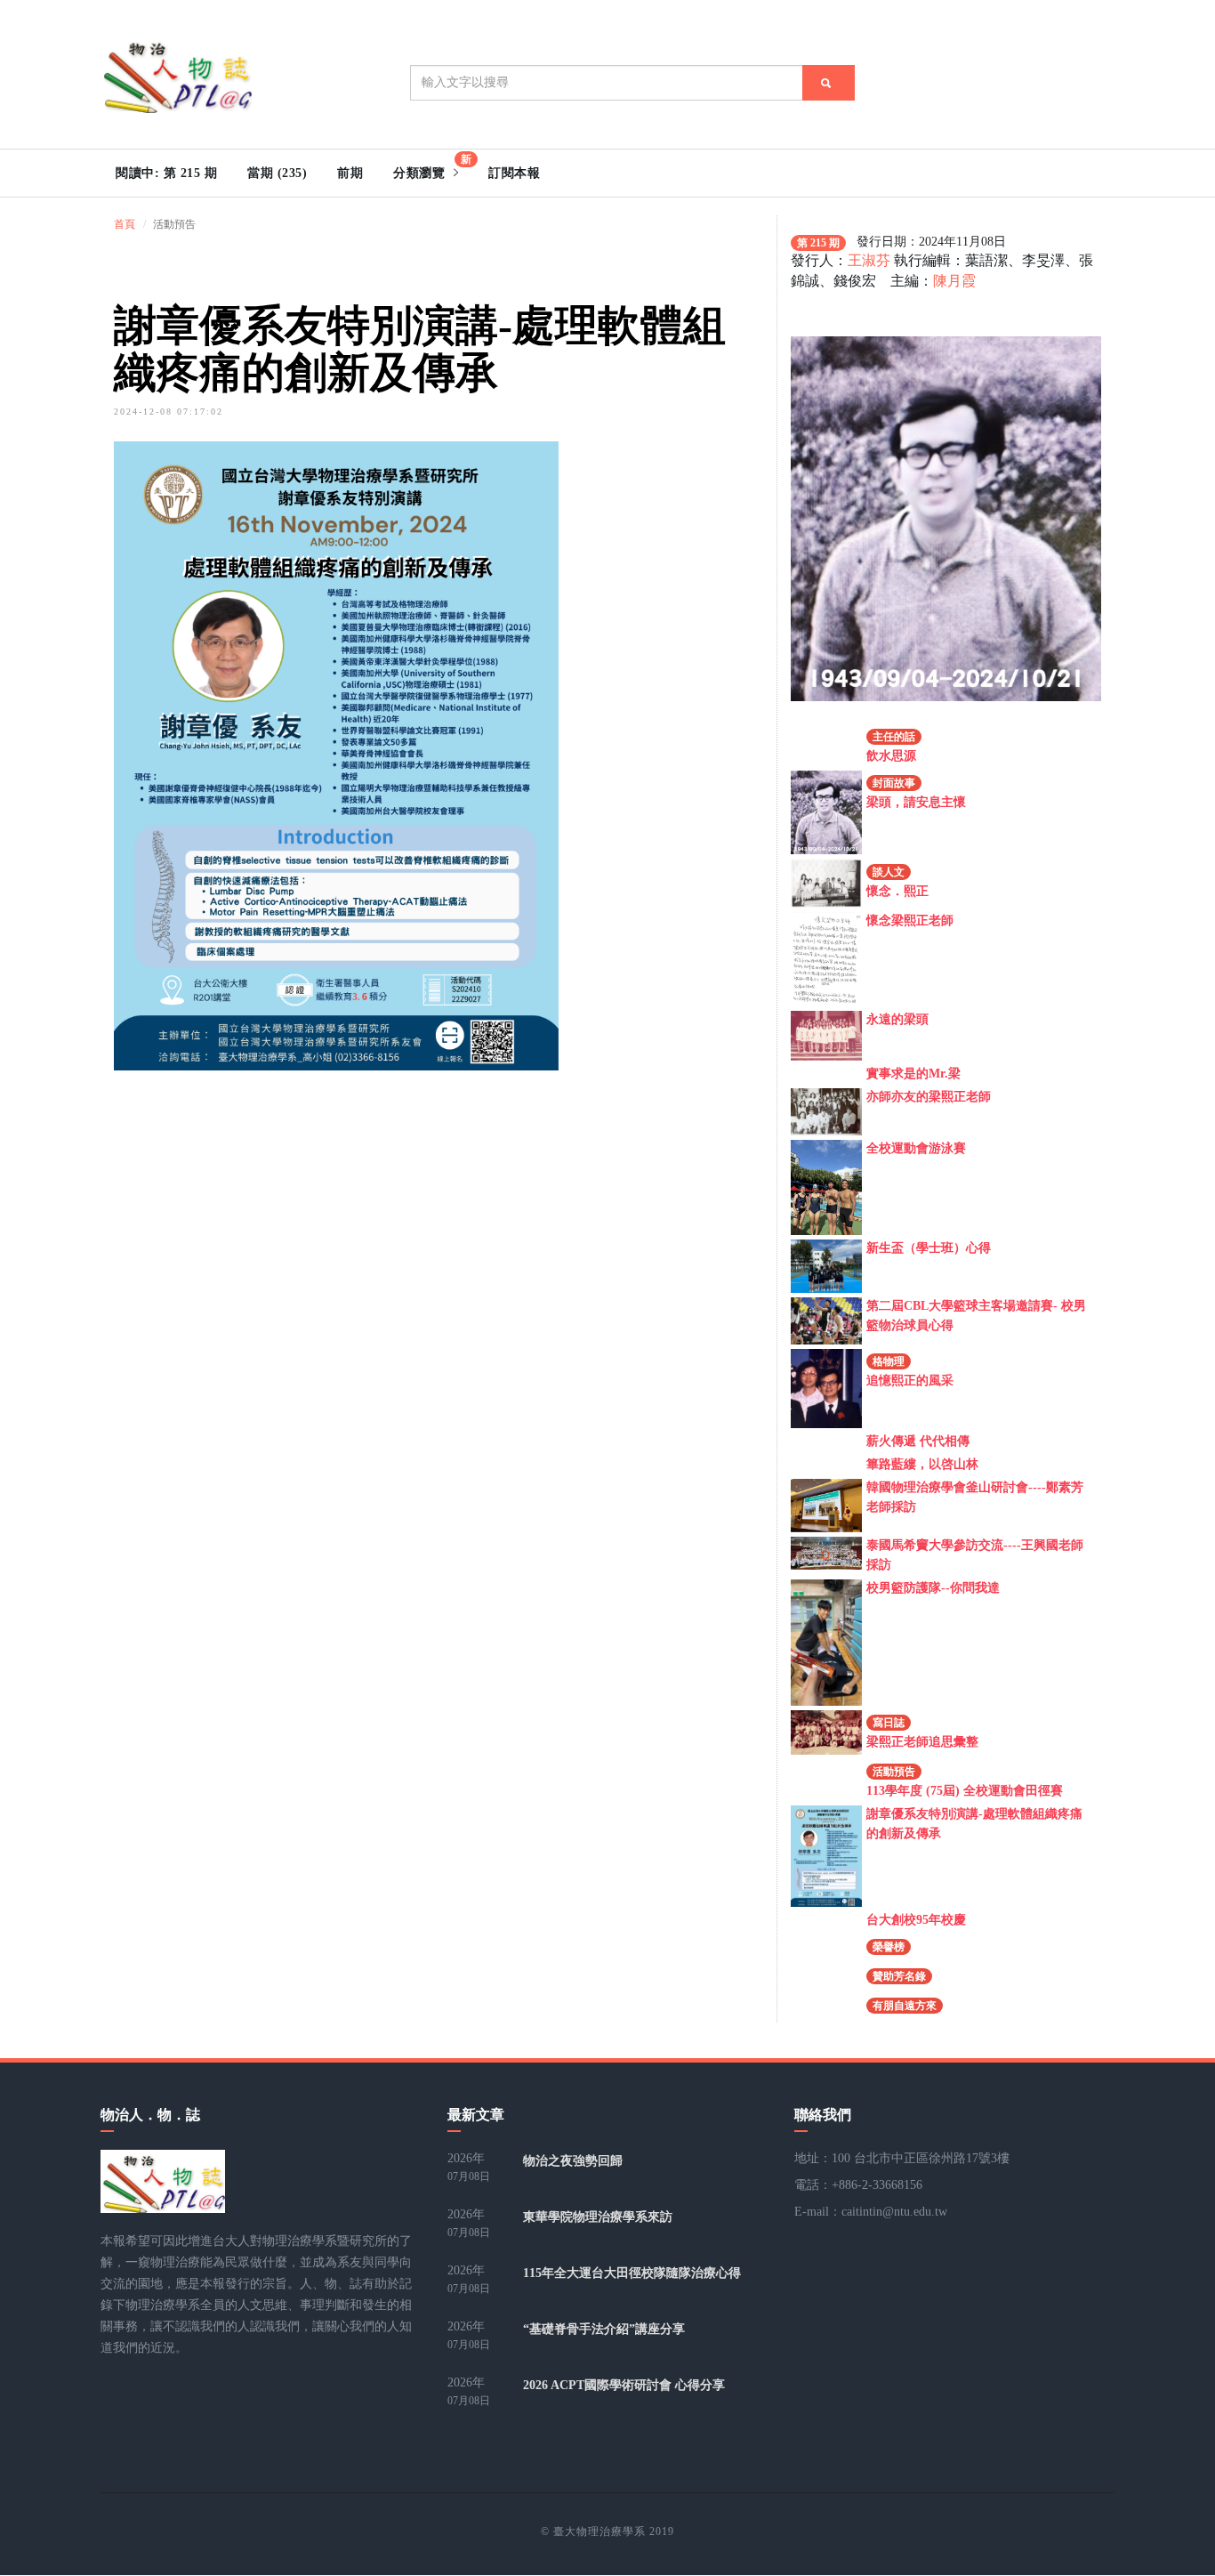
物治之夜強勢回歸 (573, 2161)
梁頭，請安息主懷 (916, 802)
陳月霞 (954, 281)
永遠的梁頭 (897, 1019)
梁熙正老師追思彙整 (922, 1742)
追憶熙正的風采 (910, 1381)
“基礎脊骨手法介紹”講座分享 (604, 2329)
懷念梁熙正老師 (910, 921)
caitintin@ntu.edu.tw (894, 2212)
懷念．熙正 (897, 891)
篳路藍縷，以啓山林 (922, 1464)
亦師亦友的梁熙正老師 (929, 1097)
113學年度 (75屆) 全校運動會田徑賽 (965, 1791)
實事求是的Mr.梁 (913, 1074)
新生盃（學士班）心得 (929, 1248)
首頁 (125, 224)
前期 (350, 173)
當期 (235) (277, 173)
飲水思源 (891, 756)
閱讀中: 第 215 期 (166, 173)
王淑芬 (869, 260)
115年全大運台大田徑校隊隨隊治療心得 (632, 2273)
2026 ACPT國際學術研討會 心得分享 (624, 2385)
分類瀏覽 (432, 166)
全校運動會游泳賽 (916, 1148)
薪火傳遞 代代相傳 (918, 1441)
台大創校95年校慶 (916, 1920)
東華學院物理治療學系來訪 (598, 2217)
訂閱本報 (514, 173)
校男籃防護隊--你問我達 (933, 1588)
